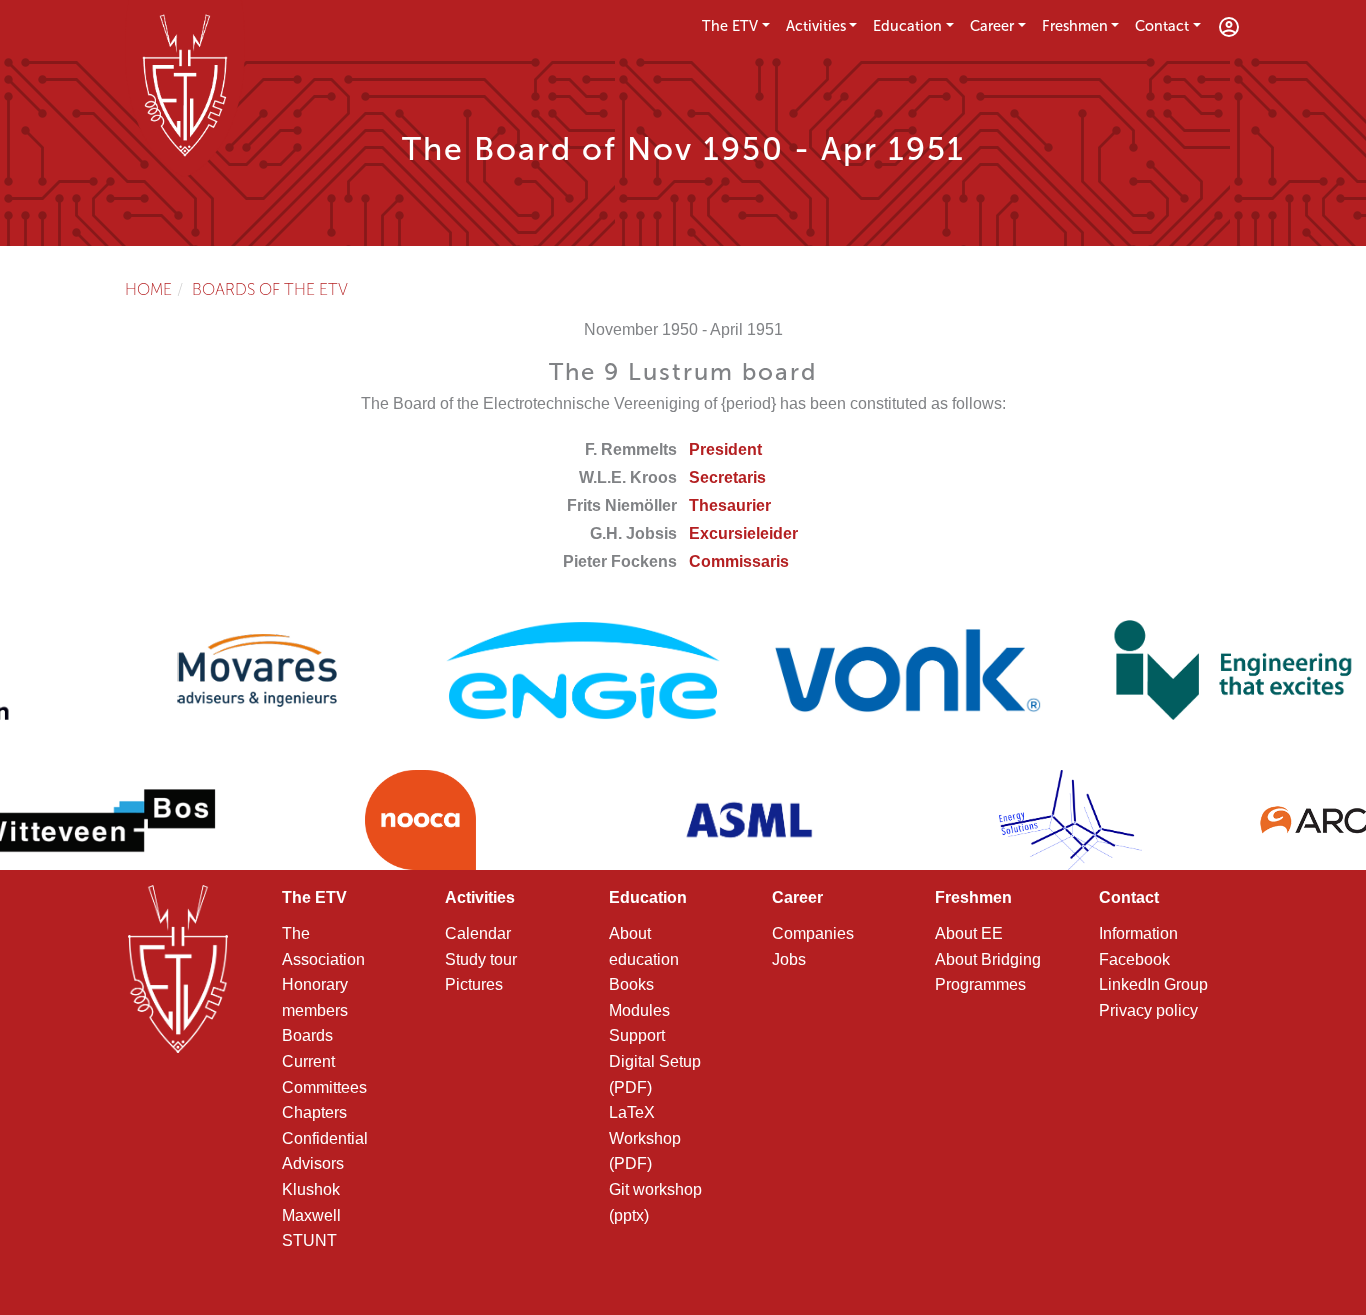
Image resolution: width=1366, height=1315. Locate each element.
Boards (307, 1035)
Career (992, 26)
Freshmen (1075, 26)
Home (148, 289)
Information (1138, 933)
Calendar (478, 933)
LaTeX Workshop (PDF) (645, 1138)
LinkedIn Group (1153, 984)
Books (631, 984)
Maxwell (311, 1215)
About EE (969, 933)
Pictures (474, 984)
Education (907, 26)
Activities (816, 26)
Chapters (314, 1112)
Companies (813, 933)
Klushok (311, 1189)
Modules (639, 1010)
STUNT (309, 1240)
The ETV (730, 26)
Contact (1162, 26)
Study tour (481, 959)
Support (637, 1035)
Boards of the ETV (270, 289)
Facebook (1134, 959)
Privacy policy (1148, 1010)
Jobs (789, 959)
